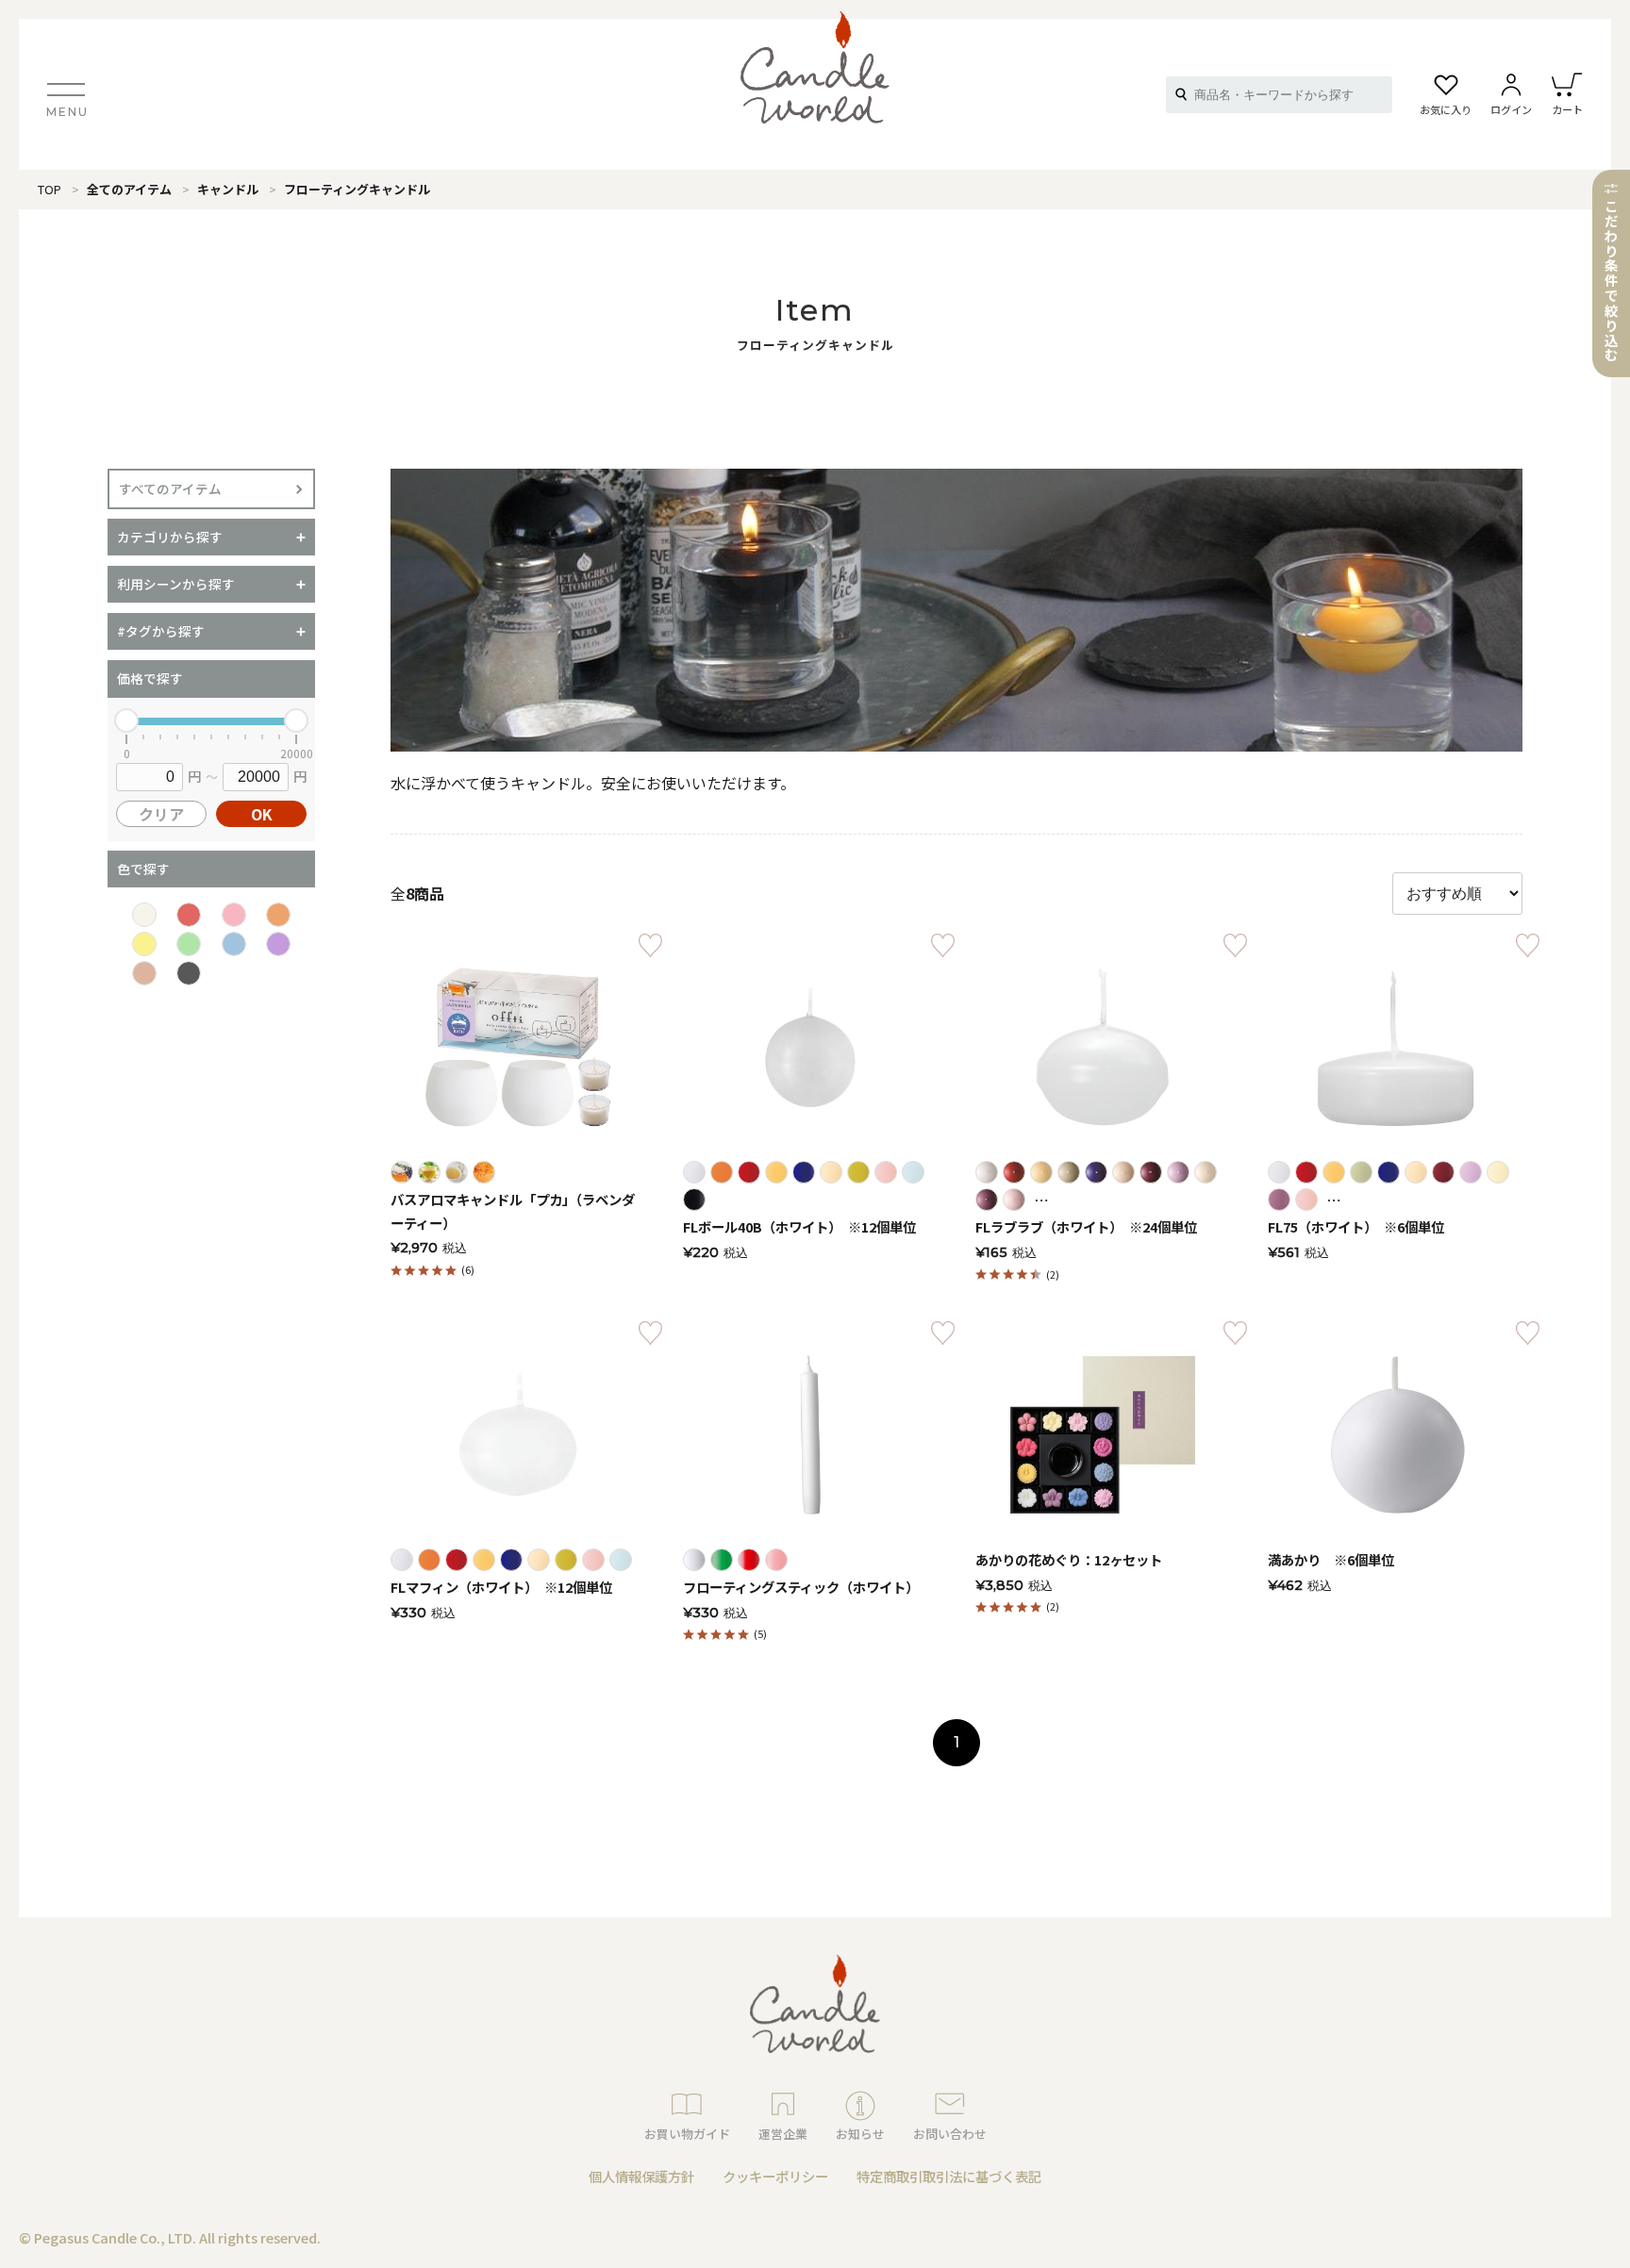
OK (262, 814)
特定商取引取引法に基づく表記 (949, 2176)
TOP (50, 189)
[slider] (126, 720)
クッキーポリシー (775, 2176)
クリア (161, 814)
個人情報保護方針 (641, 2176)
